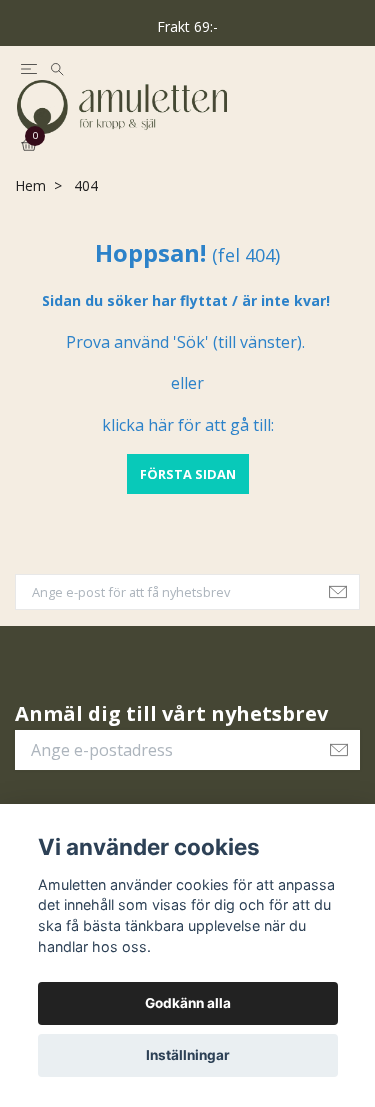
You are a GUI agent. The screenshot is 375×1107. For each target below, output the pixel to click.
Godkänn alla (188, 1003)
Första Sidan (188, 507)
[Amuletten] (187, 123)
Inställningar (188, 1055)
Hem (30, 219)
